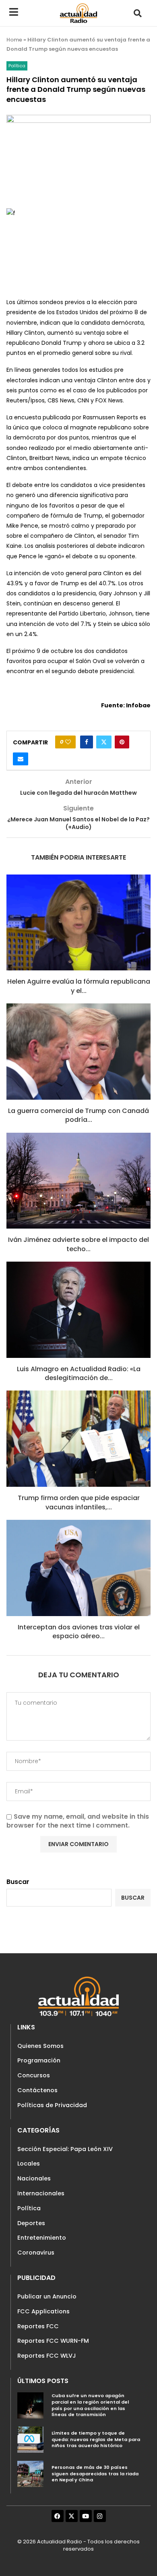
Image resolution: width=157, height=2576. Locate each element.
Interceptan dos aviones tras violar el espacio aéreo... (79, 1632)
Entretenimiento (42, 2238)
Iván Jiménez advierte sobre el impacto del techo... (78, 1244)
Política (29, 2208)
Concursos (34, 2075)
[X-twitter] (72, 2516)
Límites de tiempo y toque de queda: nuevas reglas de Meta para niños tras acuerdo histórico (96, 2439)
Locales (29, 2164)
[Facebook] (58, 2516)
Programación (39, 2060)
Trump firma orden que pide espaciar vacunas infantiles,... (79, 1502)
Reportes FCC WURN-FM (53, 2341)
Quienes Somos (40, 2046)
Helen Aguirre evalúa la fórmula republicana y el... (79, 986)
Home (14, 40)
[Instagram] (100, 2516)
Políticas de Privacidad (52, 2105)
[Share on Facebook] (87, 742)
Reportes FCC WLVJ (47, 2356)
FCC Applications (43, 2311)
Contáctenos (37, 2090)
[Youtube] (86, 2516)
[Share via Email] (21, 759)
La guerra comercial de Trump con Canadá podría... (78, 1115)
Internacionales (41, 2193)
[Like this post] (68, 742)
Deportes (31, 2223)
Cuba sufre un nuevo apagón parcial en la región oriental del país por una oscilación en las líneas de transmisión (90, 2405)
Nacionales (34, 2178)
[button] (137, 13)
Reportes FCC (38, 2326)
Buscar (18, 1882)
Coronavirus (36, 2253)
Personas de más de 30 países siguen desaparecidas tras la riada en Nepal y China (95, 2473)
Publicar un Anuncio (47, 2296)
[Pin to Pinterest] (122, 742)
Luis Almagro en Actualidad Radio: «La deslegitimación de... (79, 1373)
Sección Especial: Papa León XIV (65, 2149)
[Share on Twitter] (104, 742)
